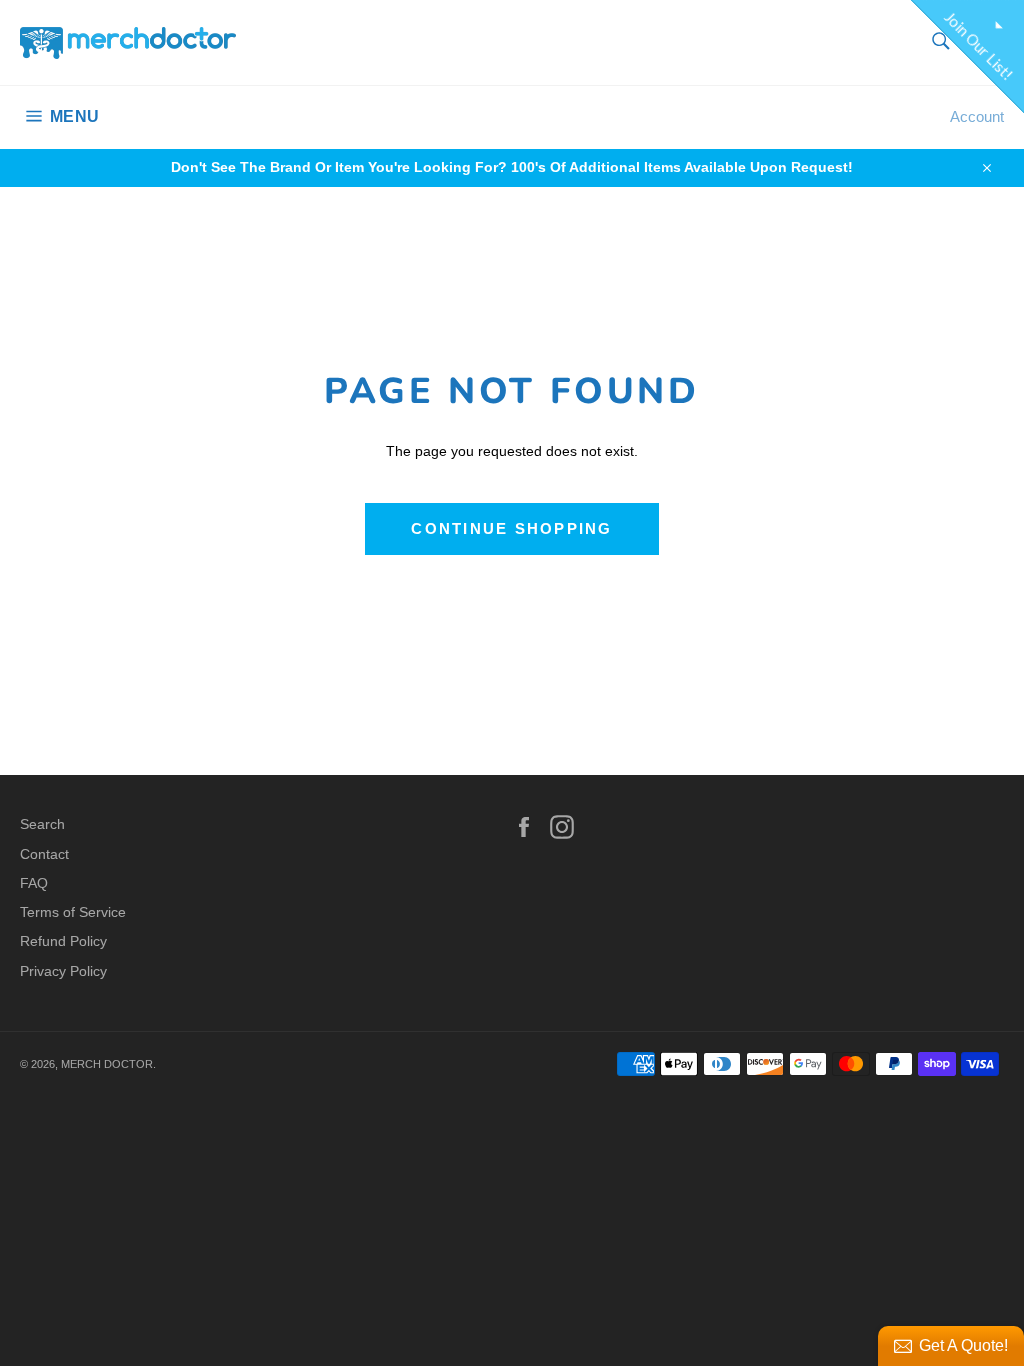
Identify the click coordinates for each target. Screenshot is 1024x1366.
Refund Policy (63, 941)
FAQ (34, 883)
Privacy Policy (63, 971)
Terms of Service (73, 912)
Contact (44, 854)
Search (42, 824)
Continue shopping (511, 528)
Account (977, 116)
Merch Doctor (107, 1064)
